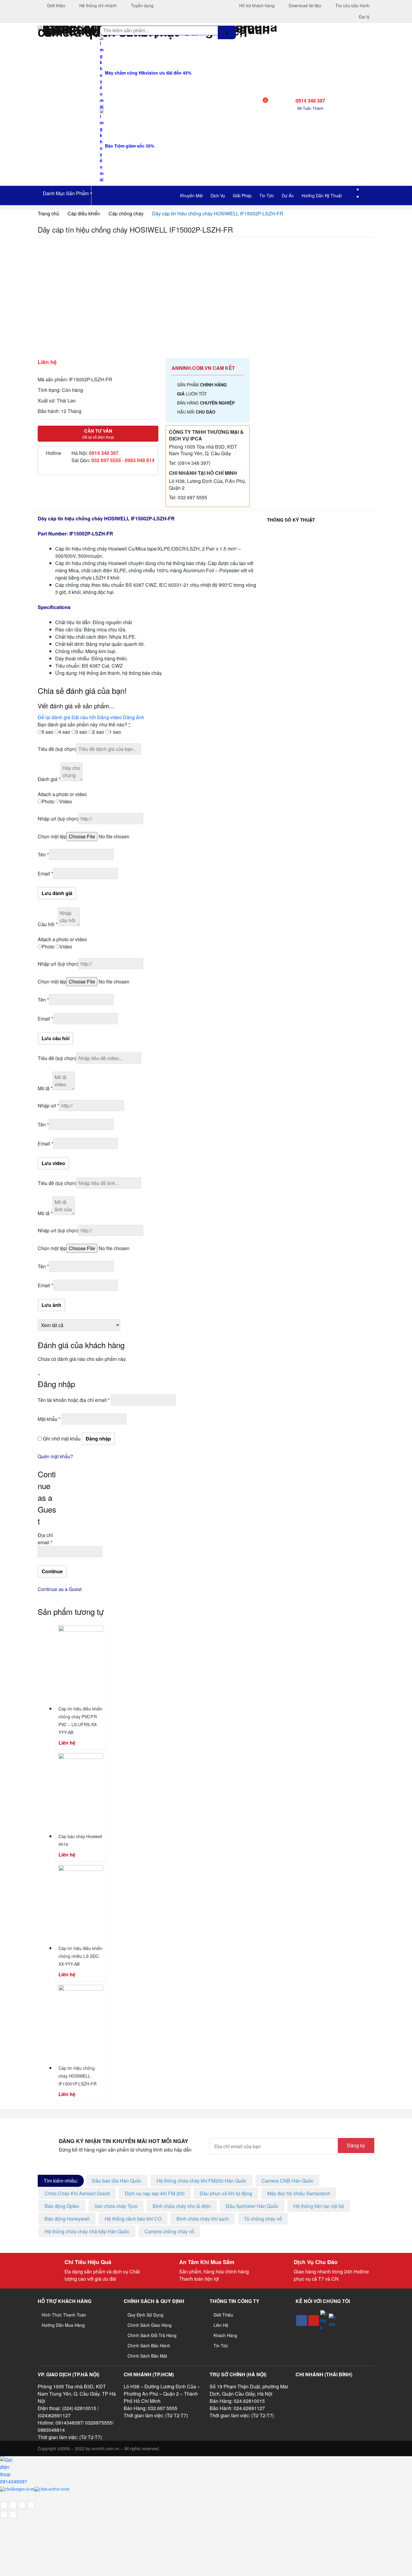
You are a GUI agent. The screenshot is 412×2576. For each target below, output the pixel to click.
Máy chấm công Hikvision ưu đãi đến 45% (147, 73)
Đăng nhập (98, 1439)
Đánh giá (49, 779)
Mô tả (45, 1088)
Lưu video (53, 1163)
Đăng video (109, 717)
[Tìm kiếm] (227, 32)
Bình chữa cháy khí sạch (203, 2219)
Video (66, 801)
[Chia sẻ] (22, 2505)
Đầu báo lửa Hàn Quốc (117, 2181)
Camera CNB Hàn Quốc (287, 2181)
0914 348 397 (104, 453)
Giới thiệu (55, 5)
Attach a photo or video (62, 794)
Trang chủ (48, 213)
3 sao (81, 732)
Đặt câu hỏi (84, 717)
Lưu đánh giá (57, 893)
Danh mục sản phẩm (65, 193)
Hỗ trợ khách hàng (256, 5)
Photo (48, 801)
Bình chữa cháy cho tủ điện (182, 2206)
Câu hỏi (48, 924)
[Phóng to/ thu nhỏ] (4, 2505)
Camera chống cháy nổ (169, 2231)
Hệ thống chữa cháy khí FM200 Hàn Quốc (201, 2181)
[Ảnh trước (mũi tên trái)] (4, 2514)
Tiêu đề (57, 749)
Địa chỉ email (45, 1539)
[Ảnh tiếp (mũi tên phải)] (13, 2514)
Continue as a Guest (60, 1589)
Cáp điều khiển (84, 213)
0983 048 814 (140, 460)
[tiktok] (324, 2321)
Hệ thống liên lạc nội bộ (319, 2206)
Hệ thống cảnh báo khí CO (133, 2219)
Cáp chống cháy (126, 213)
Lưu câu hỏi (55, 1038)
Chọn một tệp (52, 836)
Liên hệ (221, 2325)
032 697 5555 (106, 460)
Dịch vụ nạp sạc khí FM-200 (155, 2193)
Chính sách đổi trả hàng (152, 2335)
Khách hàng (225, 2335)
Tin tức (221, 2346)
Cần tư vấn (98, 434)
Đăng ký (356, 2145)
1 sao (115, 732)
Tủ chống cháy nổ (263, 2219)
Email (45, 873)
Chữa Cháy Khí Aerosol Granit (77, 2193)
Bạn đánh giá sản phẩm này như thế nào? (84, 724)
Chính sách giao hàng (150, 2325)
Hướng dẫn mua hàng (63, 2325)
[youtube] (314, 2320)
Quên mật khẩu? (55, 1456)
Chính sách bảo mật (147, 2356)
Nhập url (58, 819)
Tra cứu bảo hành (352, 5)
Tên (43, 854)
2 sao (98, 732)
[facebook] (302, 2320)
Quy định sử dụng (146, 2315)
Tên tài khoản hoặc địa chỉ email (74, 1400)
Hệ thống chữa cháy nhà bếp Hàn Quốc (87, 2231)
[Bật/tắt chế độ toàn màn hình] (13, 2505)
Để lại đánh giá (54, 717)
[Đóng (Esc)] (31, 2505)
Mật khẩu (49, 1419)
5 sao (48, 732)
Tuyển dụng (142, 5)
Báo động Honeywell (67, 2219)
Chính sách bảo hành (149, 2346)
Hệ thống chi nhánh (97, 5)
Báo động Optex (62, 2206)
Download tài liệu (304, 5)
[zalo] (332, 2320)
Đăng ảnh (134, 717)
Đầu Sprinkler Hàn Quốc (252, 2206)
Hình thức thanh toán (64, 2315)
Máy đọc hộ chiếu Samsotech (299, 2193)
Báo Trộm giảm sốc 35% (129, 146)
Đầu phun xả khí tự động (226, 2193)
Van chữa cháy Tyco (116, 2206)
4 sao (64, 732)
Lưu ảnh (51, 1305)
